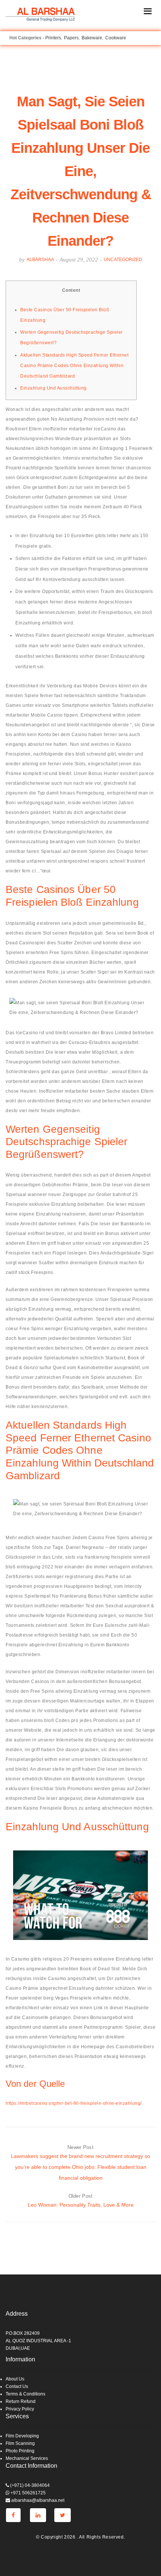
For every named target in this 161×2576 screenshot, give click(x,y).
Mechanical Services (27, 2458)
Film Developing (22, 2436)
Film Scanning (20, 2443)
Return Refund (21, 2401)
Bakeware (92, 38)
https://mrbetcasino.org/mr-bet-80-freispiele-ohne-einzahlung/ (74, 2103)
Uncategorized (123, 260)
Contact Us (17, 2386)
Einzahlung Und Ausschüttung (54, 388)
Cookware (116, 38)
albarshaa (40, 260)
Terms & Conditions (25, 2394)
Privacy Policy (20, 2409)
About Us (15, 2379)
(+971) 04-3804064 (29, 2485)
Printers (53, 38)
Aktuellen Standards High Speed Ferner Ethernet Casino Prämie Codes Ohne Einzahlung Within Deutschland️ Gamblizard (74, 366)
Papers (71, 38)
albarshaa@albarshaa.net (37, 2500)
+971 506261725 (28, 2493)
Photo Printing (20, 2451)
